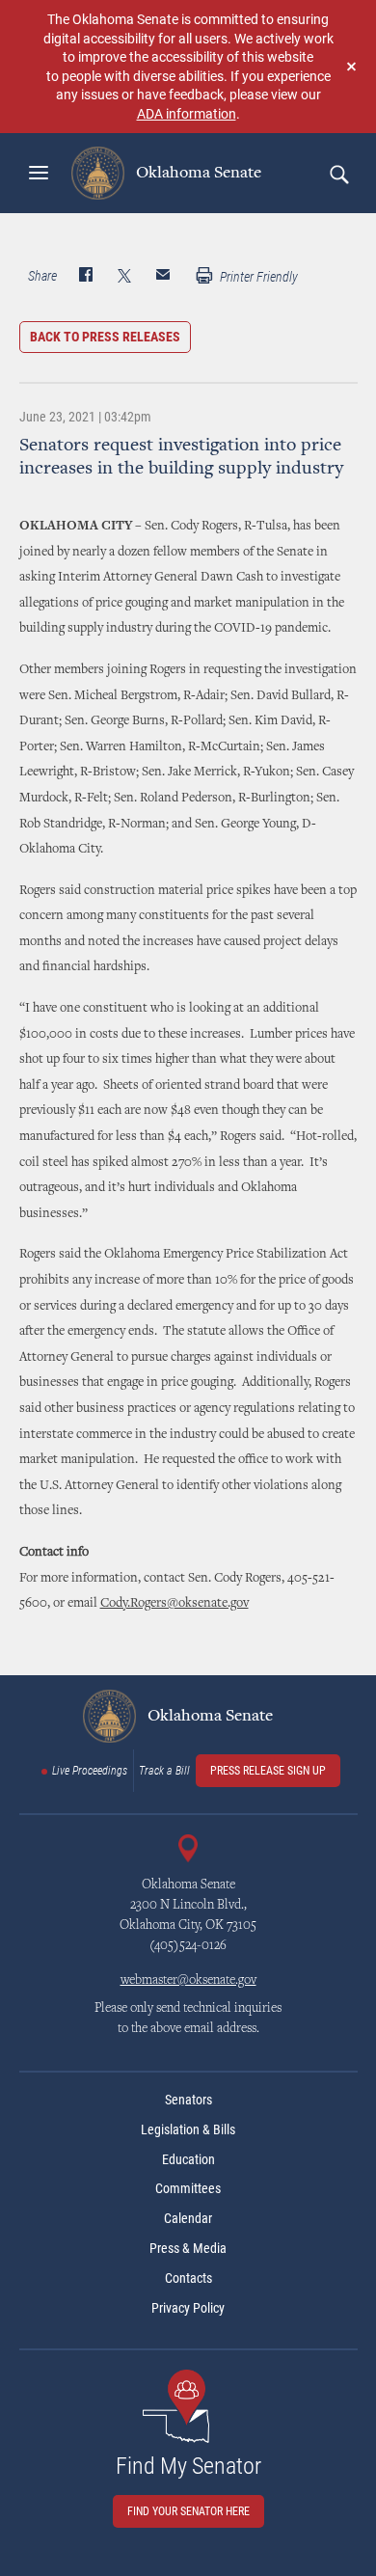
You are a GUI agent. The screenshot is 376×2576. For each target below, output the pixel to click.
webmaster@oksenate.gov (188, 1981)
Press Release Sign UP (268, 1771)
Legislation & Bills (188, 2129)
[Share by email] (163, 277)
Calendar (188, 2218)
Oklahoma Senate (197, 173)
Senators (188, 2100)
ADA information (187, 113)
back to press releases (105, 337)
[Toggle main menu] (39, 173)
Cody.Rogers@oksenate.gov (175, 1604)
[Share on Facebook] (86, 277)
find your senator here (188, 2511)
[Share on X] (124, 277)
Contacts (188, 2278)
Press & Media (188, 2248)
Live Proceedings (90, 1771)
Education (188, 2159)
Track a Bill (164, 1771)
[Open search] (338, 174)
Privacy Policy (188, 2308)
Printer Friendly (257, 277)
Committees (188, 2188)
